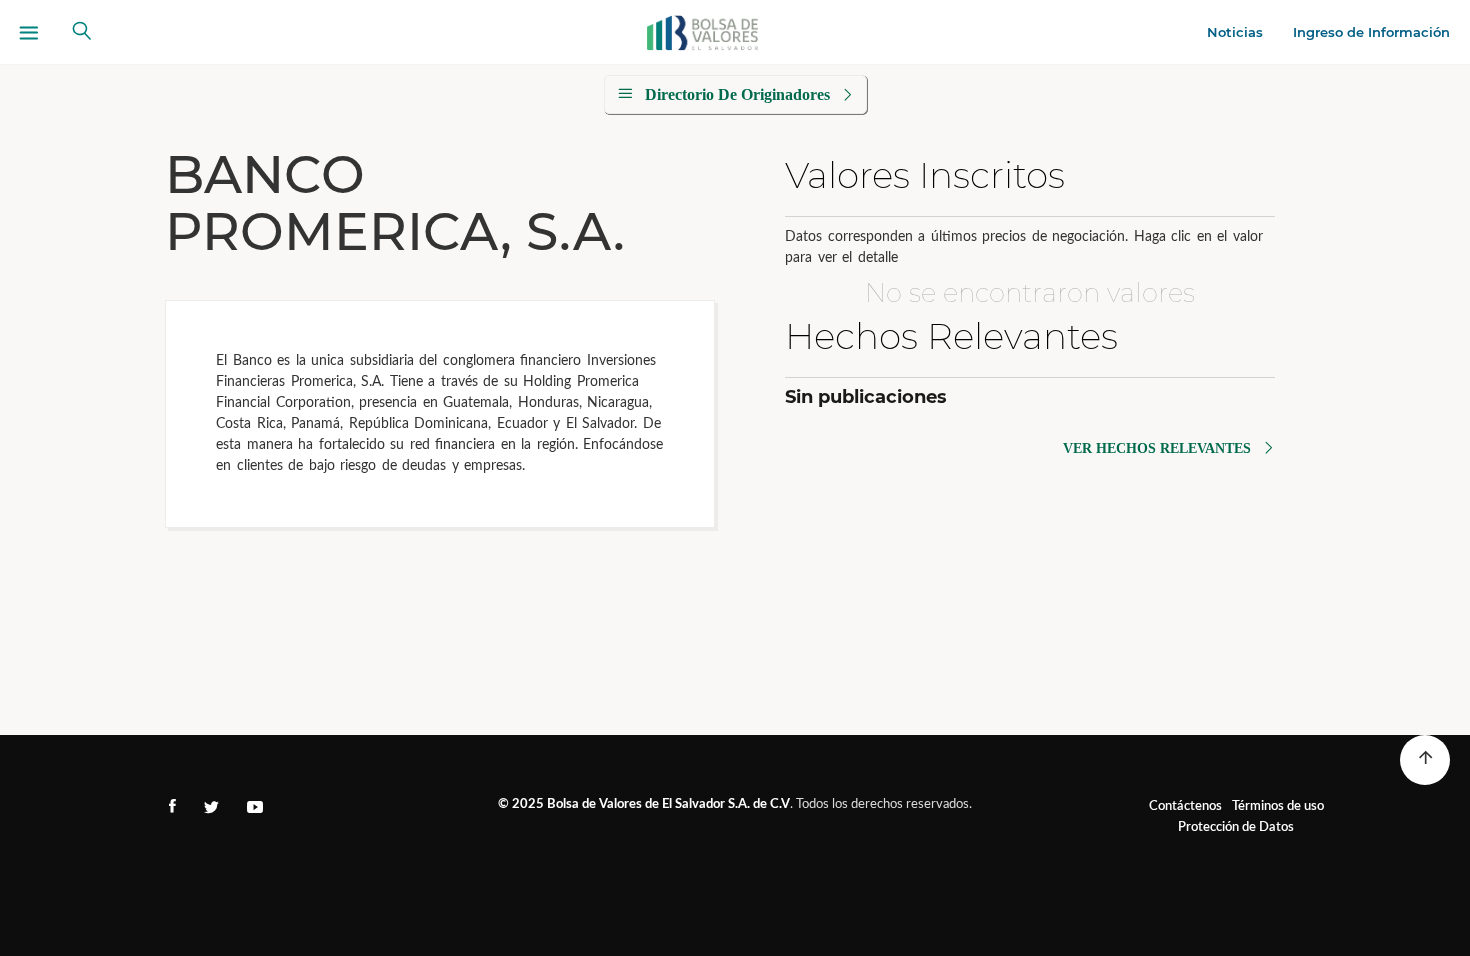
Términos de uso (1278, 806)
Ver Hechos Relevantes (1157, 448)
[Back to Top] (1425, 760)
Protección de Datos (1236, 827)
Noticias (1235, 32)
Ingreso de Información (1371, 32)
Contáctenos (1185, 806)
